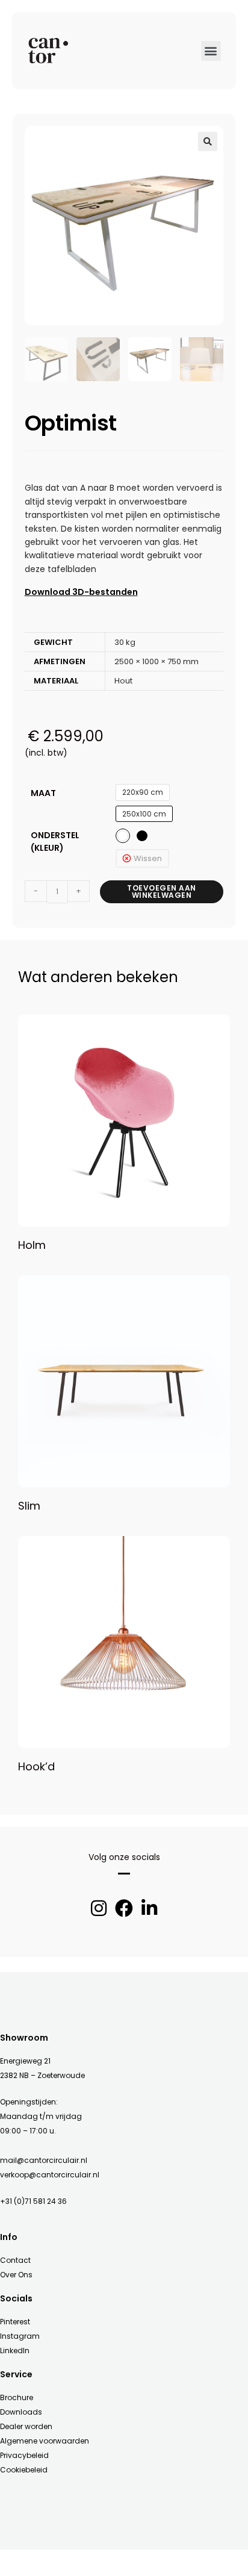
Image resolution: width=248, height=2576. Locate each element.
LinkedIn (15, 2350)
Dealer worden (26, 2426)
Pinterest (15, 2322)
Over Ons (16, 2275)
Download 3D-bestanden (81, 592)
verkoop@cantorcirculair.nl (50, 2175)
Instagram (20, 2336)
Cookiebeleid (24, 2470)
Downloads (21, 2412)
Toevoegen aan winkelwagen (162, 891)
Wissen (148, 858)
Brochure (17, 2397)
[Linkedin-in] (149, 1908)
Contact (15, 2260)
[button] (211, 51)
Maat (43, 793)
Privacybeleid (24, 2455)
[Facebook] (124, 1908)
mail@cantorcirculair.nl (44, 2160)
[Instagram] (99, 1908)
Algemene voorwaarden (45, 2441)
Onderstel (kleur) (55, 842)
